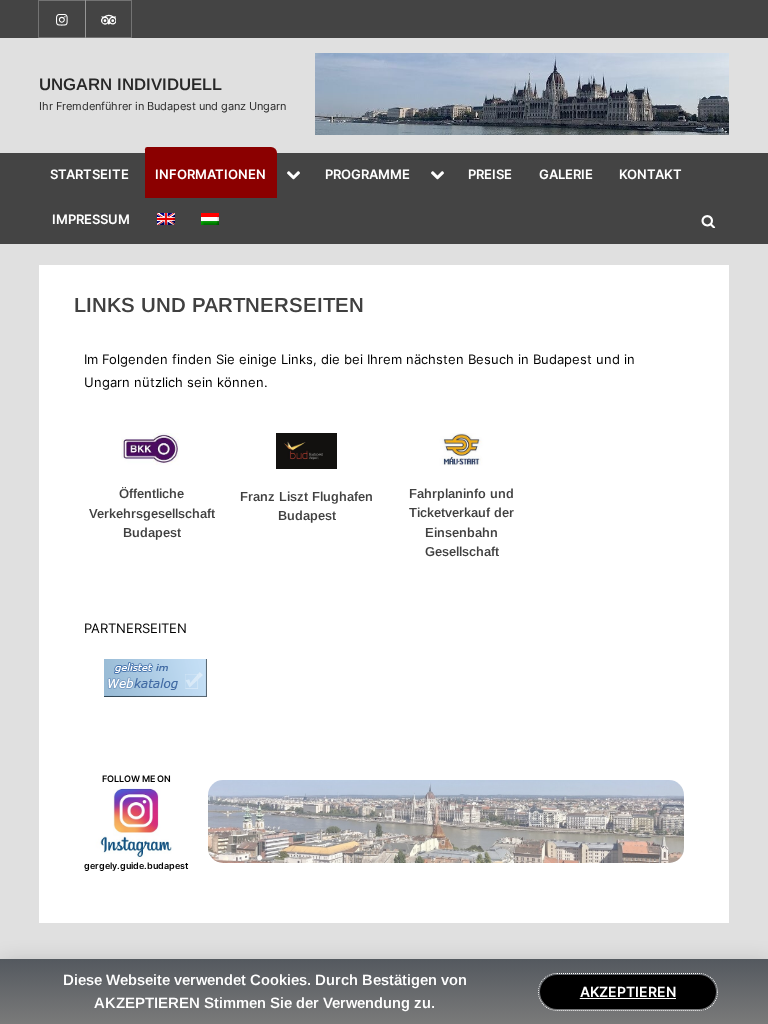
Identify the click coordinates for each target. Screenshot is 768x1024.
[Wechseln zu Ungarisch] (210, 221)
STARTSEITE (89, 174)
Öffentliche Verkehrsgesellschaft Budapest (152, 513)
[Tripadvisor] (109, 17)
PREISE (490, 174)
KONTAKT (650, 174)
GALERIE (566, 174)
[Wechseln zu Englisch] (165, 221)
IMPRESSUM (91, 219)
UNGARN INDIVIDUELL (130, 84)
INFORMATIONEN (210, 174)
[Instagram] (62, 17)
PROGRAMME (367, 174)
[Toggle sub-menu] (294, 176)
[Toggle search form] (708, 221)
